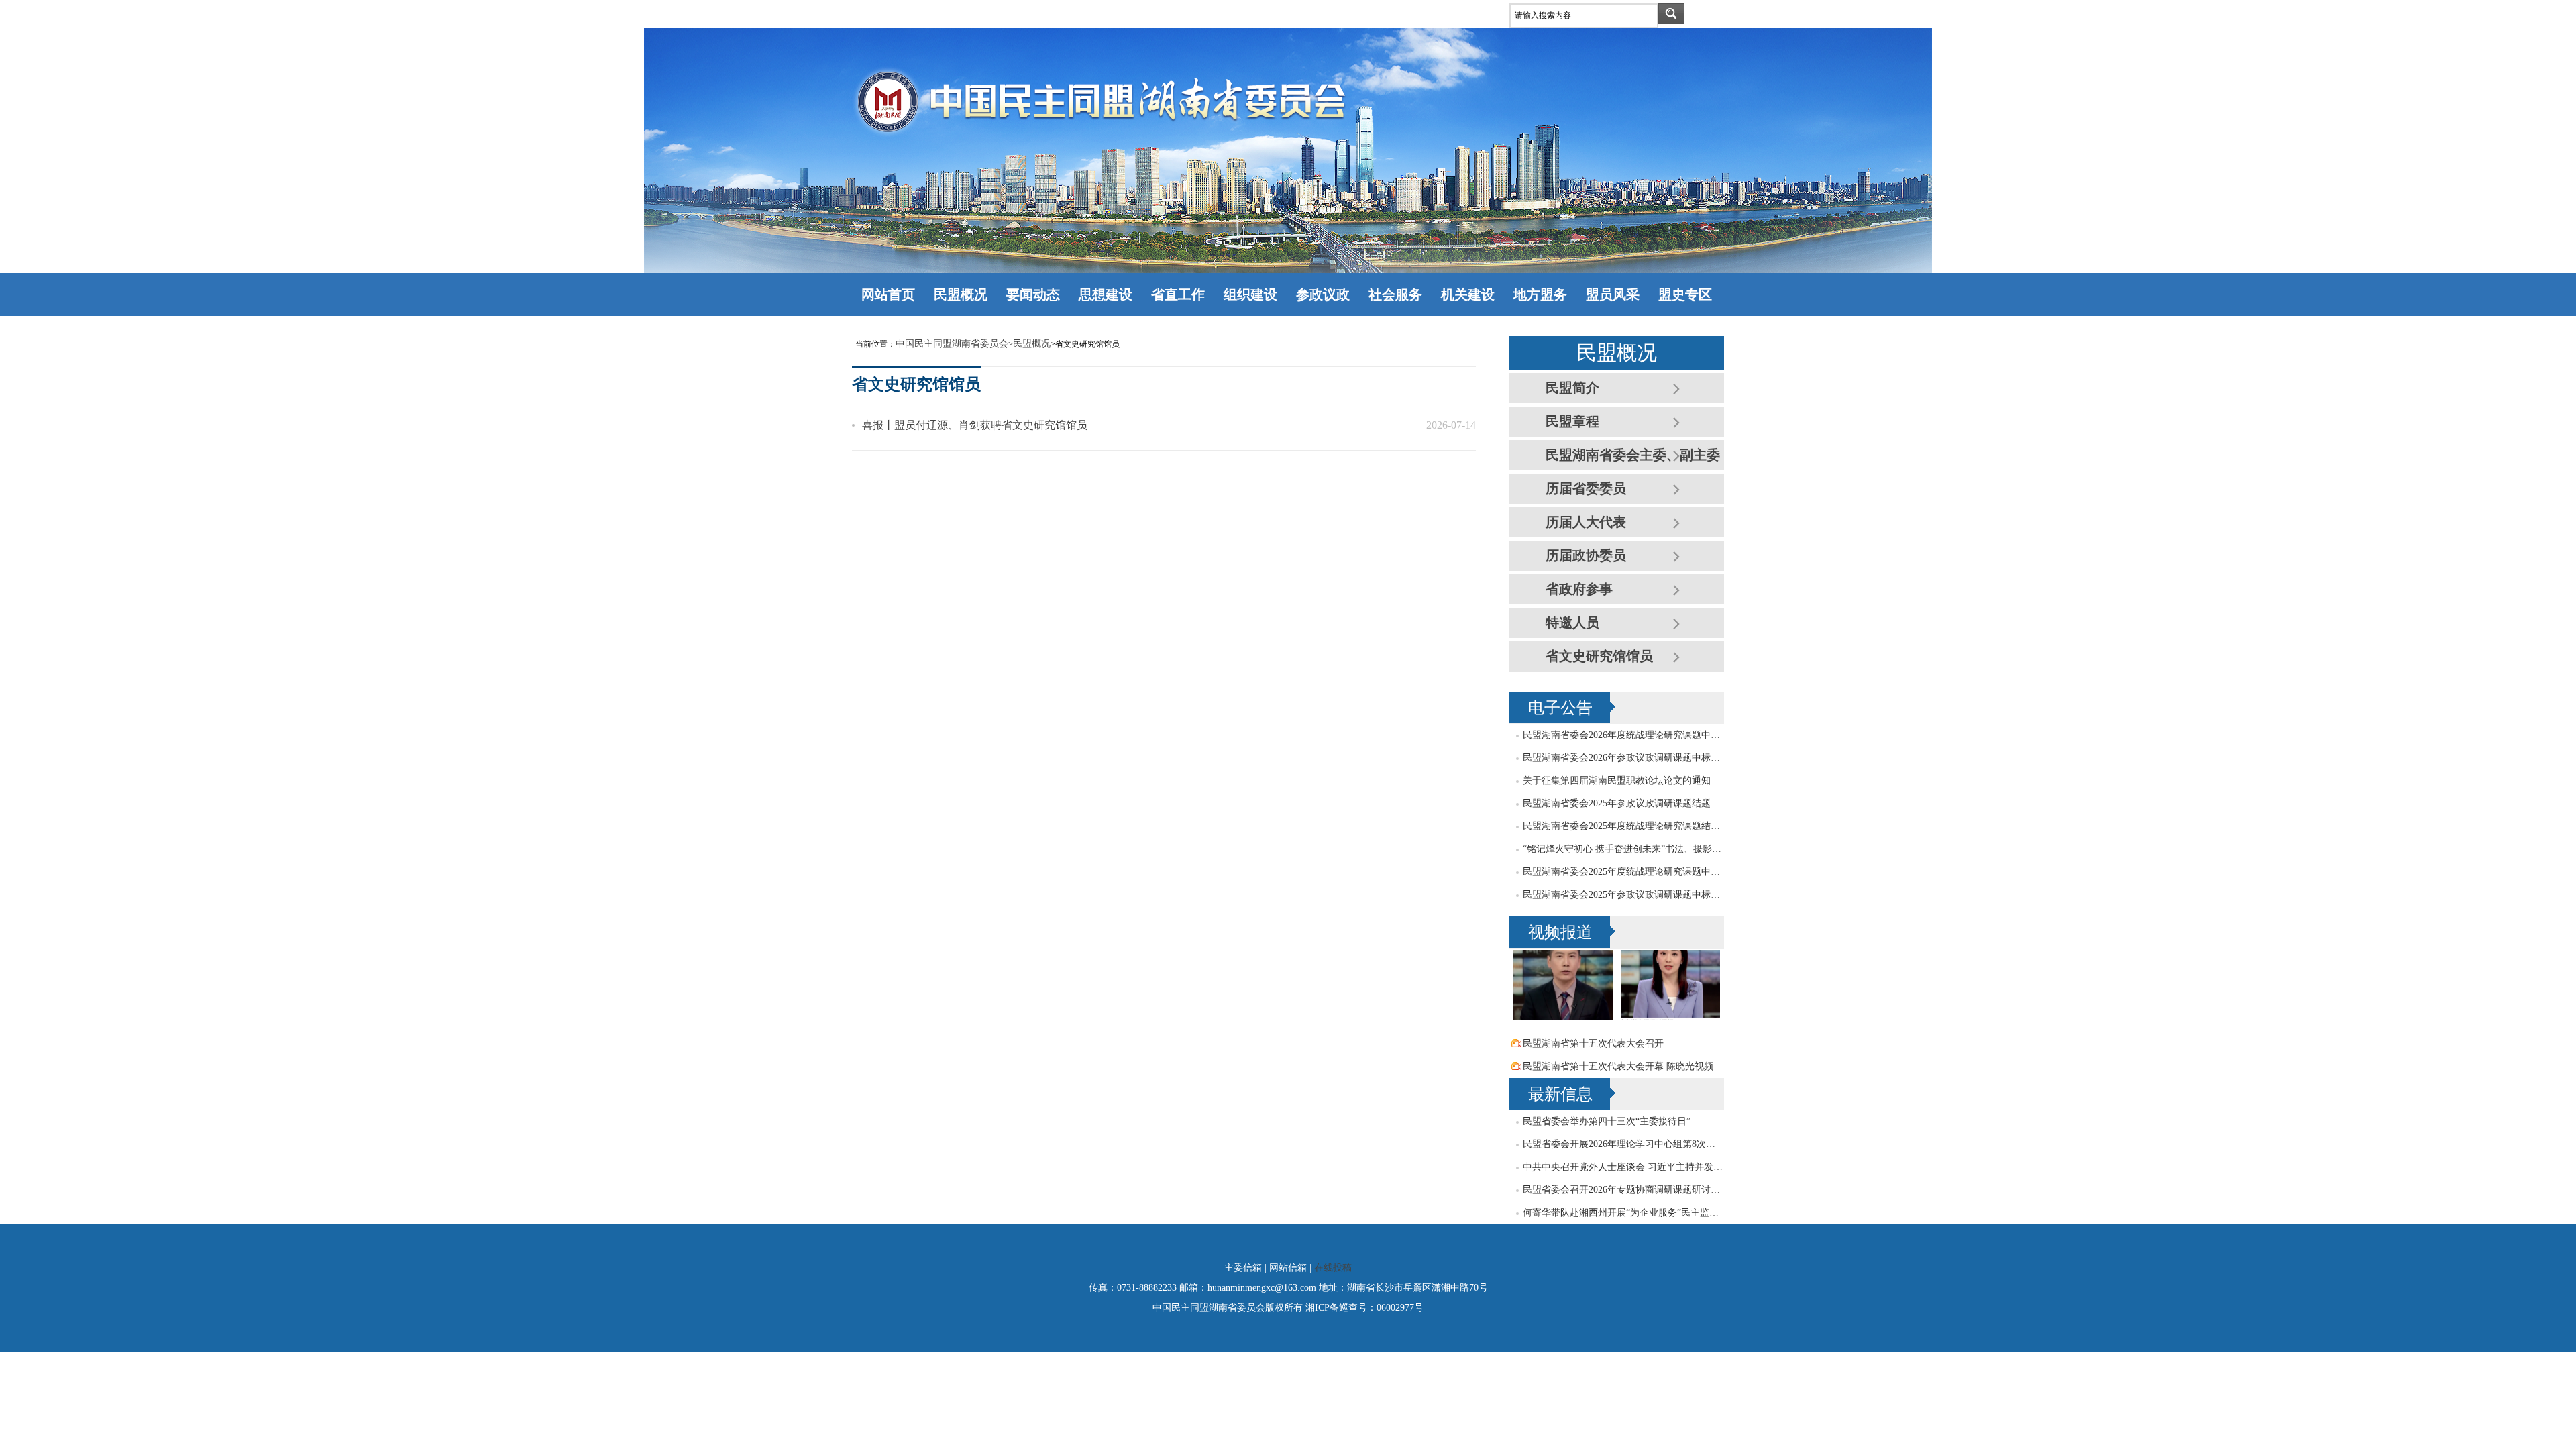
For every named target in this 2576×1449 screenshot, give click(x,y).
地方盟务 (1540, 294)
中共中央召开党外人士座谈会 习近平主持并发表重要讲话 (1623, 1167)
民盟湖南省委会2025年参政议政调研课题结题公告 (1623, 803)
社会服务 (1395, 294)
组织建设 (1250, 294)
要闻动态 (1033, 294)
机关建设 (1468, 294)
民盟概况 (961, 294)
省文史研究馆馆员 (1599, 656)
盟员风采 (1613, 294)
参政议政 (1323, 294)
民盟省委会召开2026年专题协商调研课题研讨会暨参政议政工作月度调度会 (1623, 1190)
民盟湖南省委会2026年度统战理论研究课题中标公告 (1623, 735)
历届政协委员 (1586, 555)
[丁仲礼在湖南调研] (1670, 1017)
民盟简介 (1572, 388)
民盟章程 (1572, 421)
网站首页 (888, 294)
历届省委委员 (1586, 488)
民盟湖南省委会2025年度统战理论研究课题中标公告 (1623, 872)
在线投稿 (1333, 1268)
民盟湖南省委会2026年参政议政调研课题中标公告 (1623, 758)
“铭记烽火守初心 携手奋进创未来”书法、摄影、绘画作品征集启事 (1623, 849)
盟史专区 (1685, 294)
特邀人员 (1572, 623)
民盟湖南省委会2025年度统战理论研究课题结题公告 (1623, 826)
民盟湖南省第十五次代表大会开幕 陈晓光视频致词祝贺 (1623, 1066)
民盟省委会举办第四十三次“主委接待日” (1607, 1121)
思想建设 (1106, 294)
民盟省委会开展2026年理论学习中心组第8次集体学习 (1623, 1144)
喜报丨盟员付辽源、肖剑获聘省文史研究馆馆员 (975, 425)
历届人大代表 (1586, 522)
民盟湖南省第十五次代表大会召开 (1593, 1043)
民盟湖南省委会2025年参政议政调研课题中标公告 (1623, 895)
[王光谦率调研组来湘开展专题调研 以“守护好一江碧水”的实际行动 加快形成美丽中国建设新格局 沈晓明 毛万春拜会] (1563, 1017)
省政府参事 (1579, 589)
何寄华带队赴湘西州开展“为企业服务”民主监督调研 (1623, 1213)
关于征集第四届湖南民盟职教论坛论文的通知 (1617, 781)
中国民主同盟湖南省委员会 (952, 344)
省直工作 (1178, 294)
